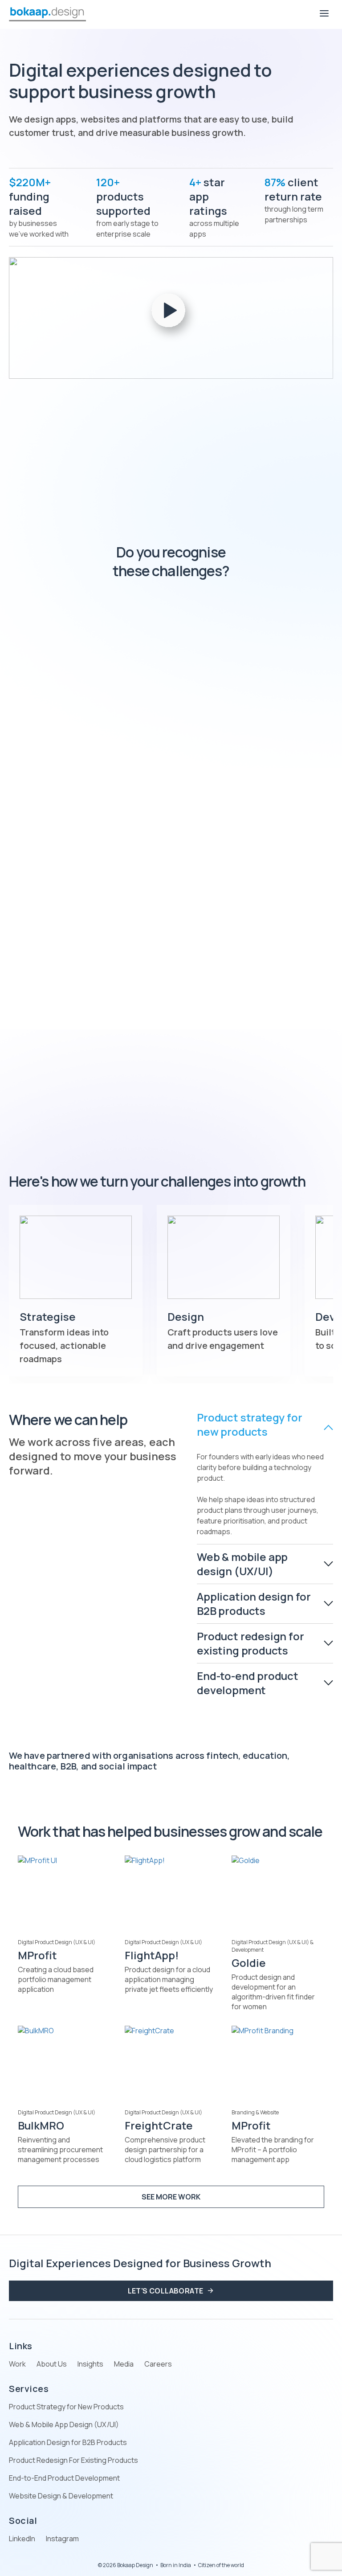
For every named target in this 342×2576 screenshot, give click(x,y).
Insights (90, 2364)
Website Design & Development (61, 2496)
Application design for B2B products (254, 1603)
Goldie (249, 1963)
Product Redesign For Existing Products (73, 2460)
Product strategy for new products (249, 1425)
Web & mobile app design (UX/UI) (242, 1564)
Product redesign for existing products (250, 1643)
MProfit (37, 1955)
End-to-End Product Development (64, 2478)
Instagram (62, 2539)
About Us (52, 2364)
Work (17, 2364)
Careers (158, 2364)
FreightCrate (159, 2125)
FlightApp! (152, 1955)
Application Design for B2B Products (68, 2442)
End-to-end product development (248, 1683)
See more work (171, 2197)
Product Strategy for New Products (66, 2407)
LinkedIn (22, 2539)
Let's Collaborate (166, 2291)
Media (124, 2364)
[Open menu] (324, 14)
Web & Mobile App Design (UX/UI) (64, 2424)
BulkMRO (41, 2125)
